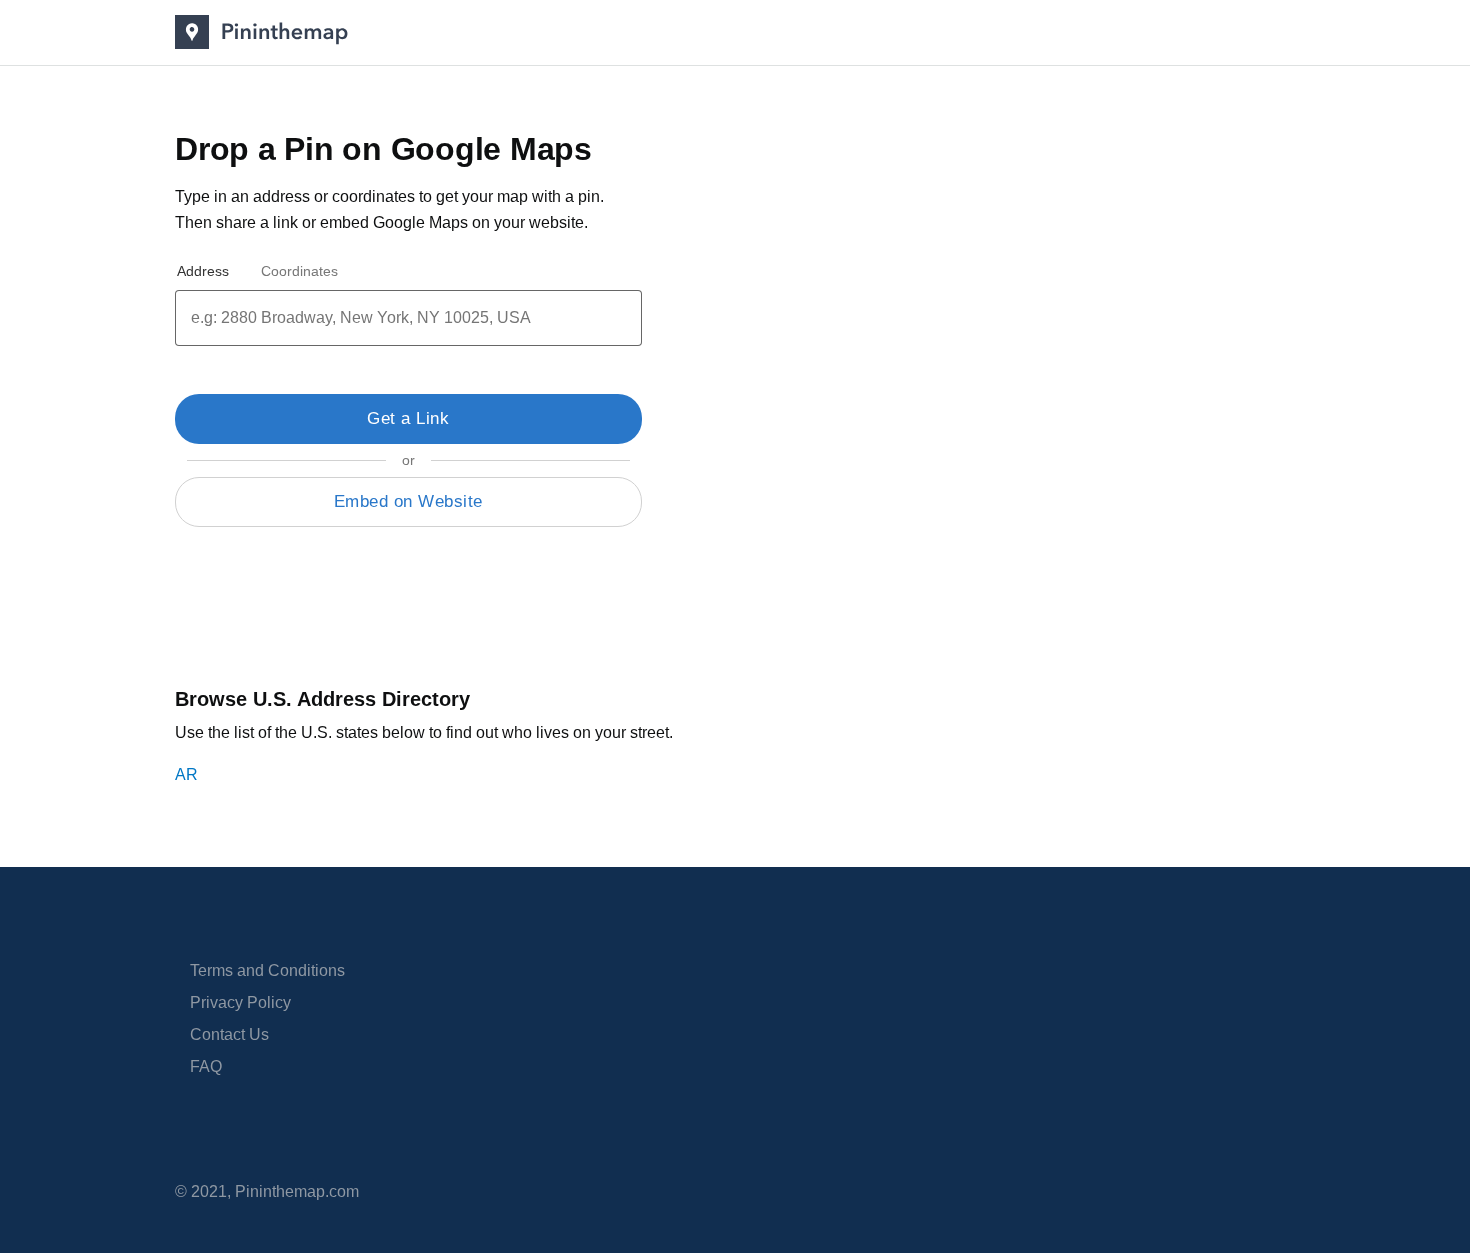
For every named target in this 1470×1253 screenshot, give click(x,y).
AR (186, 774)
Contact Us (229, 1034)
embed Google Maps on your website (452, 222)
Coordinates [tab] (299, 271)
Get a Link (408, 418)
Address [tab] (203, 271)
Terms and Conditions (267, 970)
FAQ (206, 1066)
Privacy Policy (240, 1002)
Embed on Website (408, 501)
